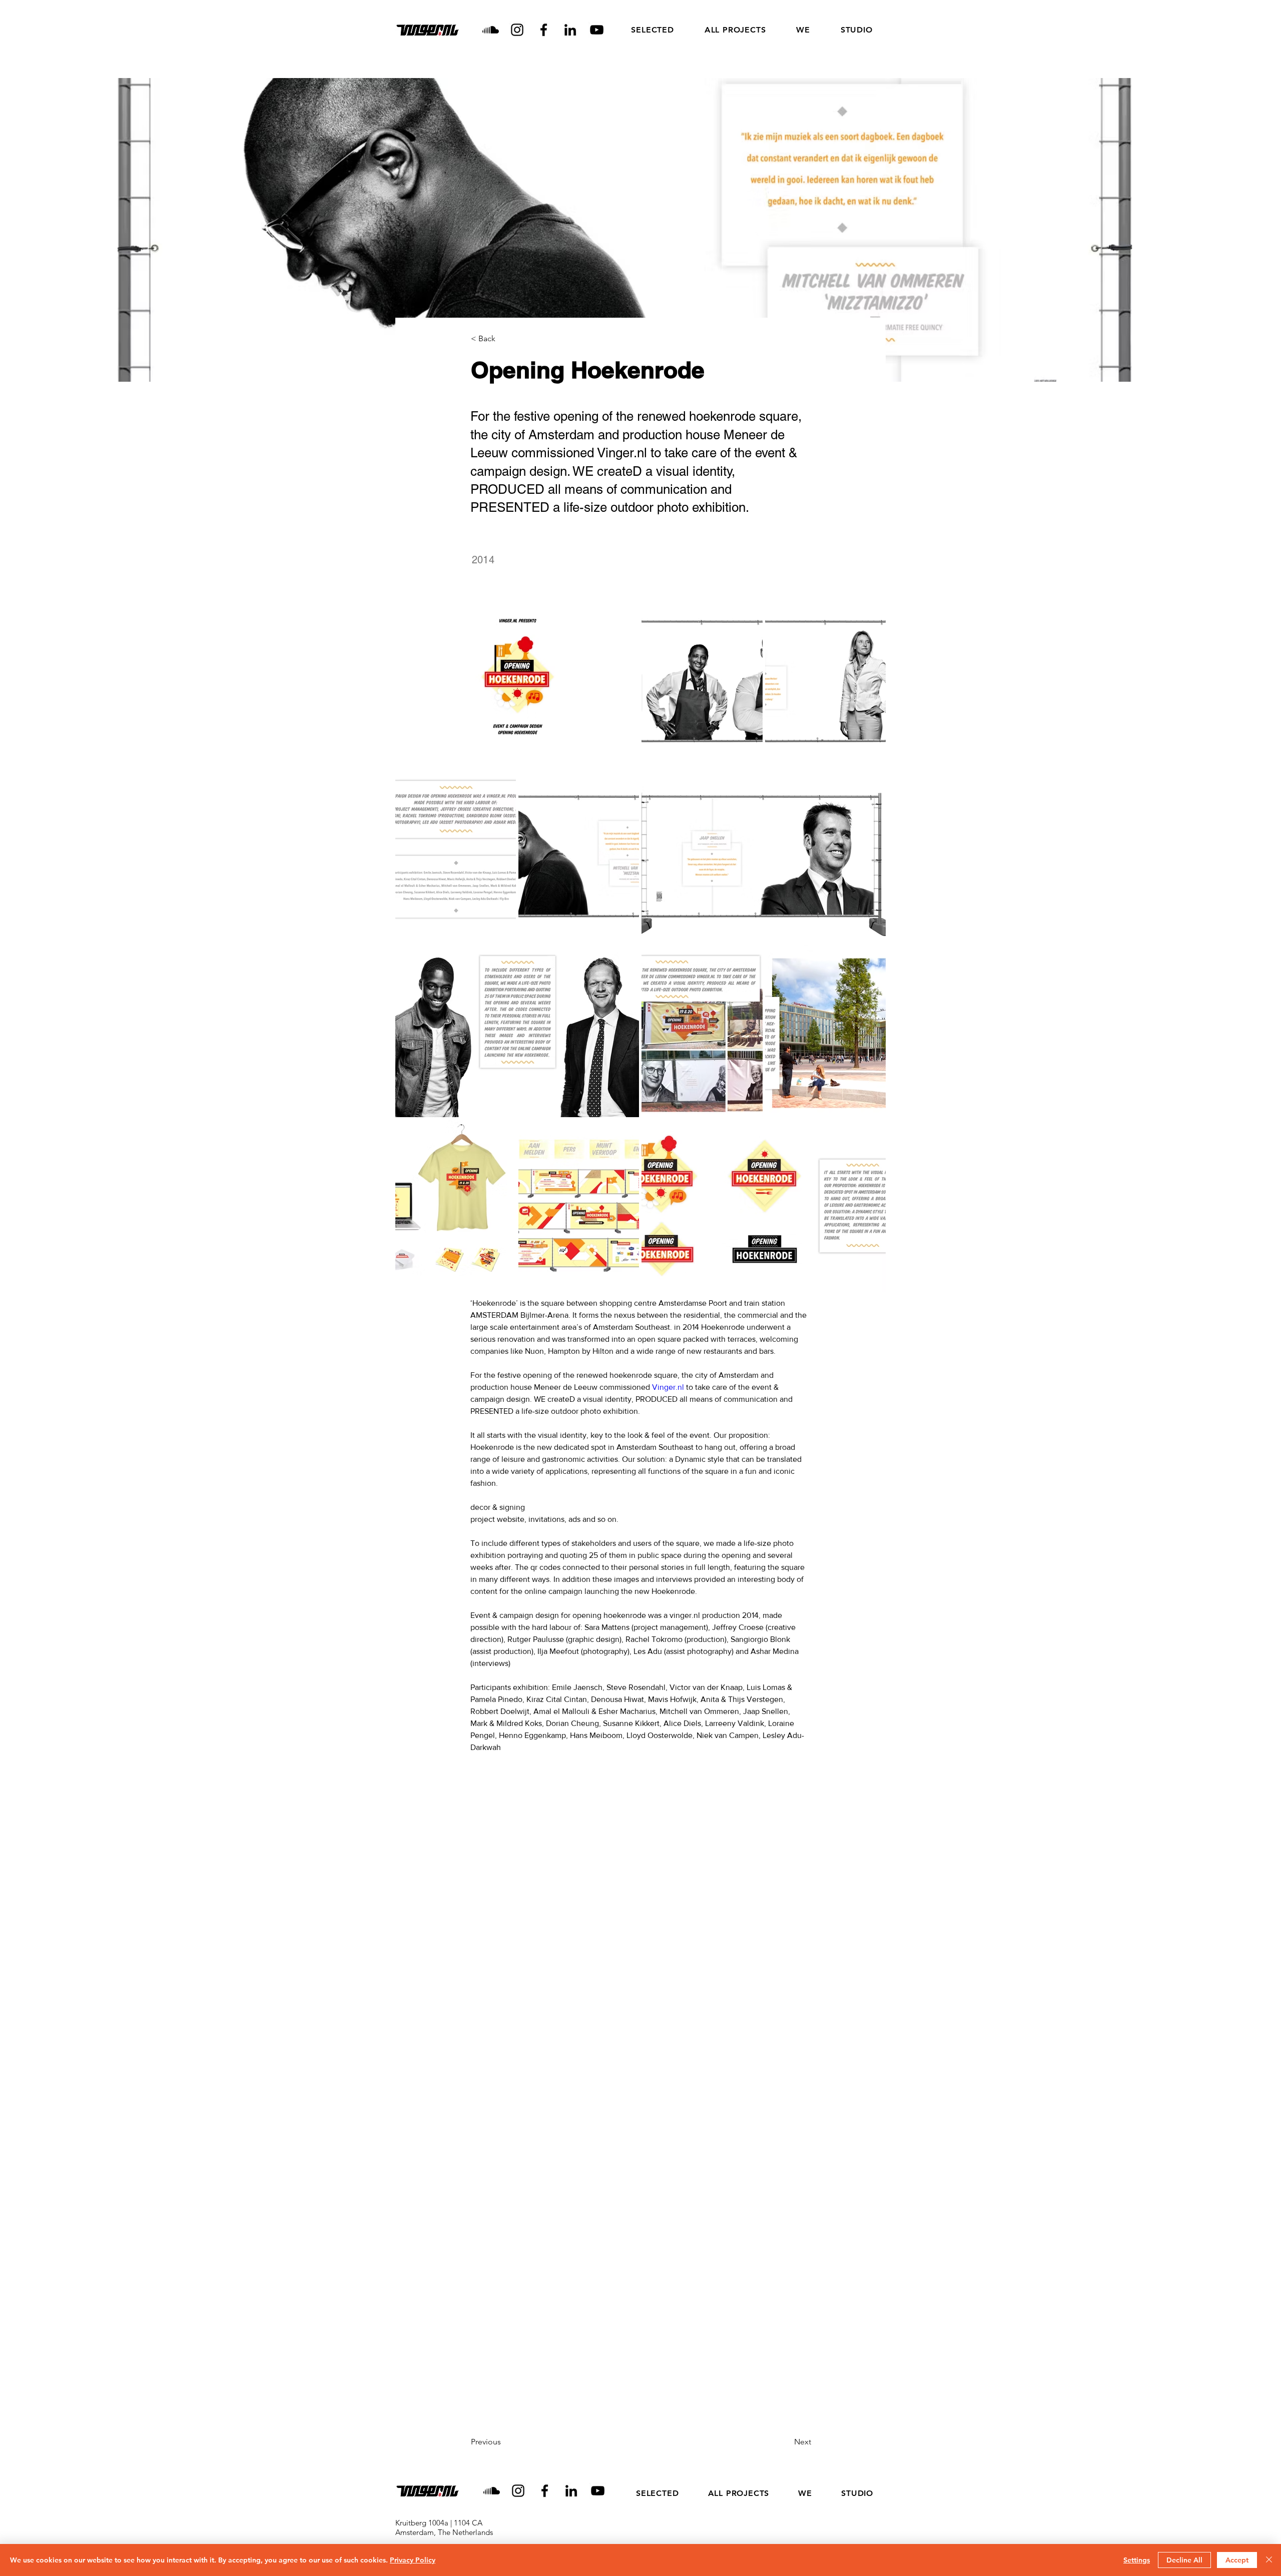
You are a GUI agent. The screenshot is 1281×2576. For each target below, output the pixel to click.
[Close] (1269, 2560)
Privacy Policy (413, 2560)
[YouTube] (597, 30)
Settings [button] (1137, 2560)
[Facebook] (544, 30)
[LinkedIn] (570, 30)
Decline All (1184, 2560)
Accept (1237, 2560)
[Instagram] (517, 30)
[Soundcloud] (491, 30)
